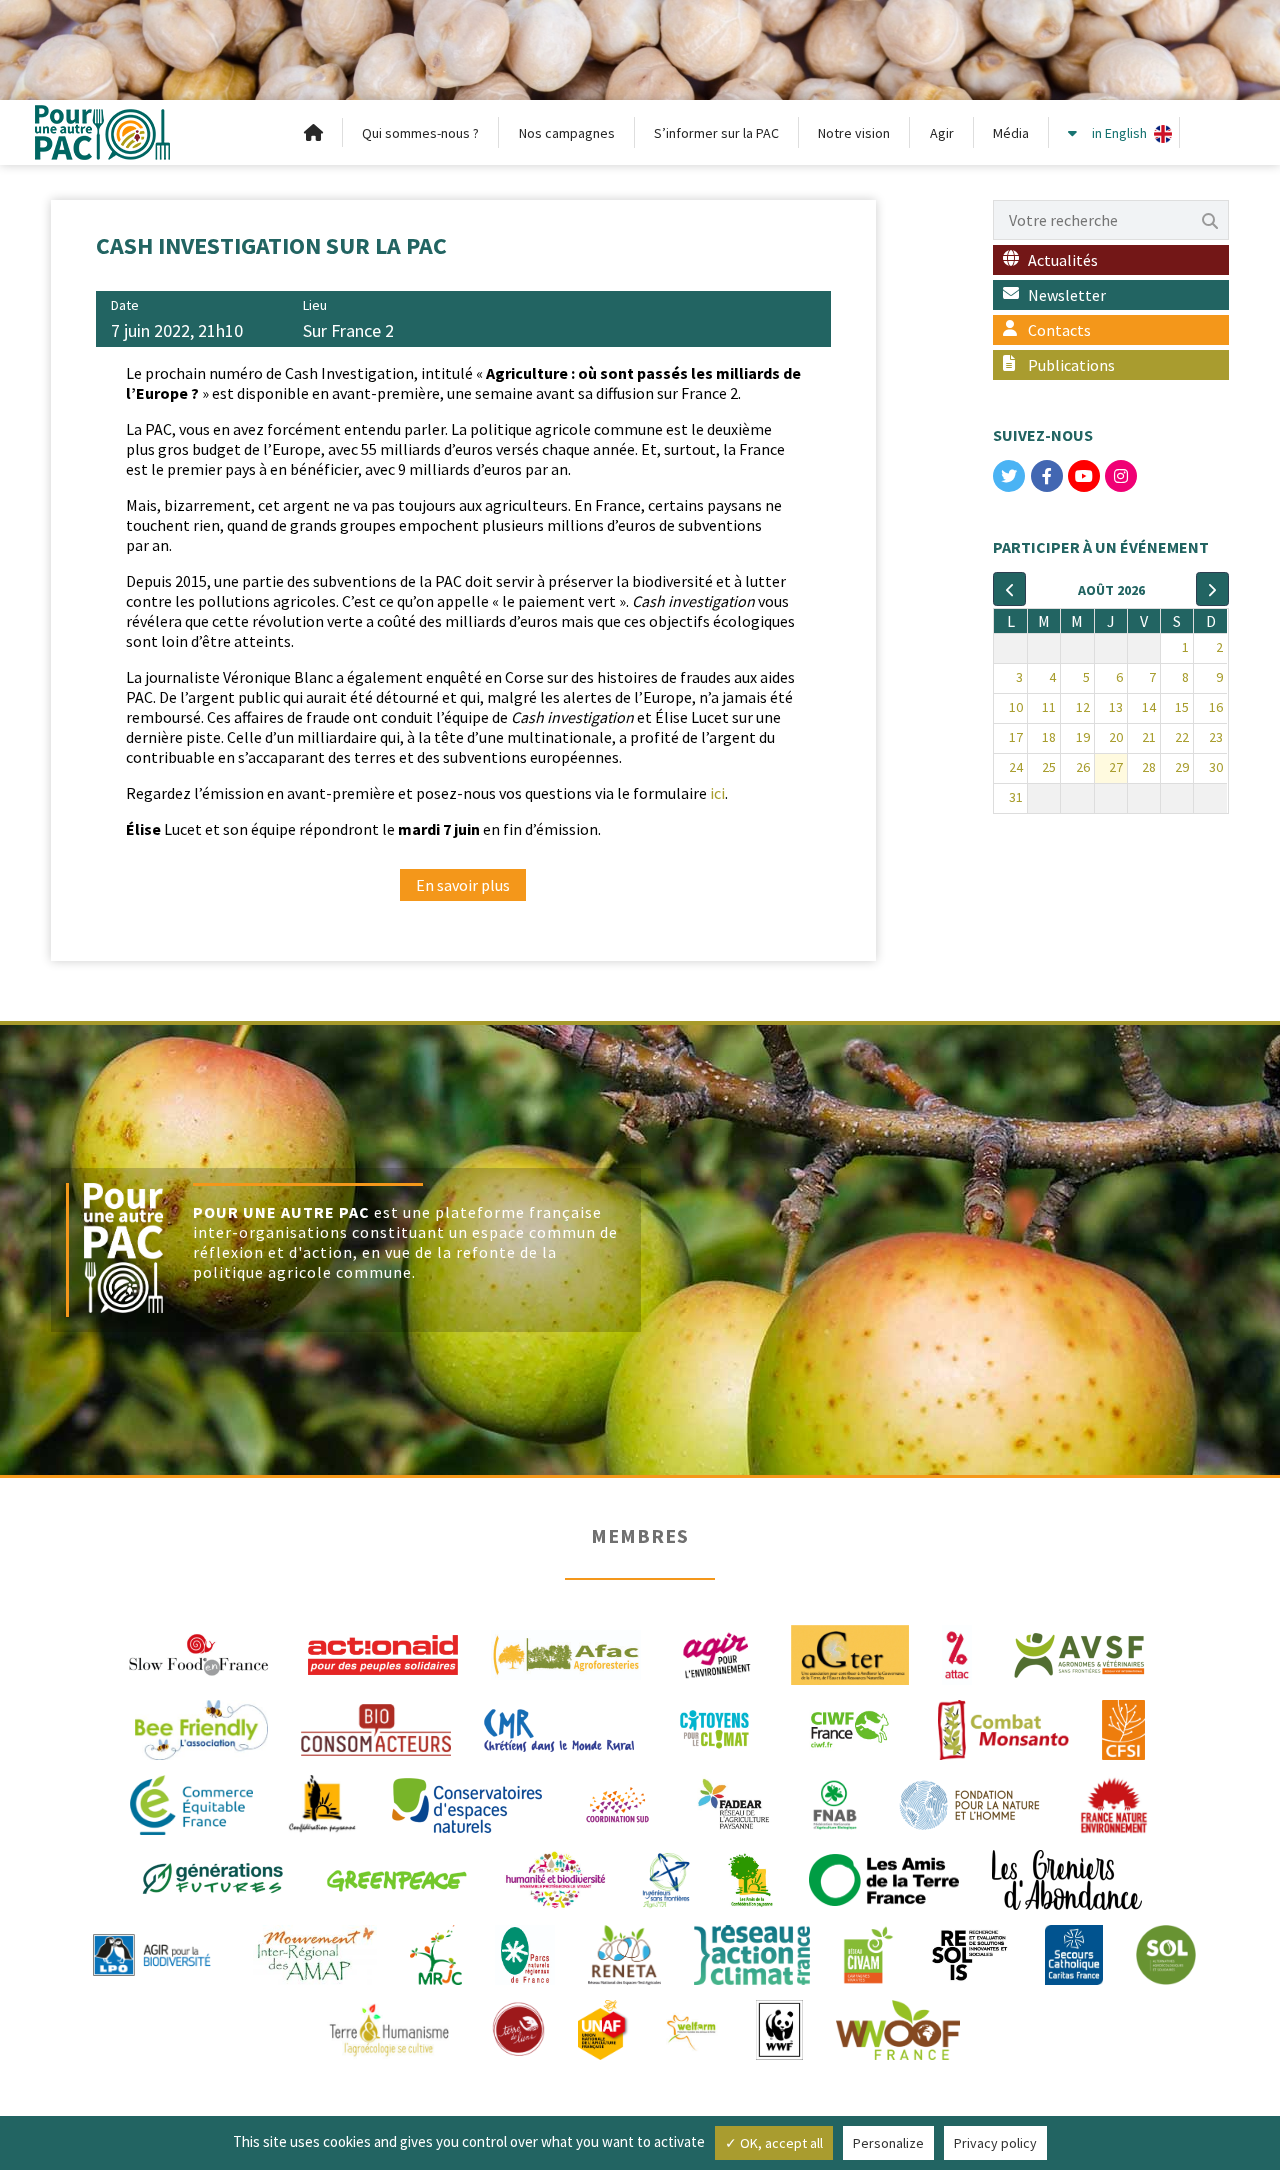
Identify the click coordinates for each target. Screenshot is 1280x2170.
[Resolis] (969, 1953)
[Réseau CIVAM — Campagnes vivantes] (868, 1953)
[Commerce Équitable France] (191, 1803)
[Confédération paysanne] (322, 1803)
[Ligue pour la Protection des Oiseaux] (152, 1953)
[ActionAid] (383, 1653)
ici (717, 793)
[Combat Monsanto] (1003, 1728)
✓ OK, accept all (774, 2143)
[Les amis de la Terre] (884, 1878)
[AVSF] (1080, 1653)
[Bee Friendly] (201, 1728)
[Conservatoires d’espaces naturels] (467, 1803)
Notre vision (854, 133)
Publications (1071, 365)
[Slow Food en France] (200, 1653)
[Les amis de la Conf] (750, 1878)
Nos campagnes (567, 133)
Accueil (314, 133)
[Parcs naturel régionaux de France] (525, 1953)
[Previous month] (1009, 589)
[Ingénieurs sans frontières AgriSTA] (666, 1878)
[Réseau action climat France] (752, 1953)
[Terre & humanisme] (389, 2028)
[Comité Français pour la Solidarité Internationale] (1123, 1728)
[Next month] (1212, 589)
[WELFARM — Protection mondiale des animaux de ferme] (693, 2028)
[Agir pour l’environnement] (716, 1653)
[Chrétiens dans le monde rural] (559, 1728)
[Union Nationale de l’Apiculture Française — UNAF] (604, 2028)
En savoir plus (463, 885)
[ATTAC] (957, 1653)
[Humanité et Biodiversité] (555, 1878)
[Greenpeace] (396, 1878)
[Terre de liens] (518, 2028)
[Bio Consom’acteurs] (376, 1728)
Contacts (1059, 330)
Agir (942, 133)
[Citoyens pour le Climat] (714, 1728)
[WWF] (779, 2028)
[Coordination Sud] (617, 1803)
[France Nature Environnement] (1114, 1803)
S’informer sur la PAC (716, 133)
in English (1119, 133)
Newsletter (1067, 295)
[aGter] (850, 1653)
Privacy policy (995, 2143)
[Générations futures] (213, 1878)
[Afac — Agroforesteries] (566, 1653)
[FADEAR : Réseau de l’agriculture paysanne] (734, 1803)
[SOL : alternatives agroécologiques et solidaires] (1166, 1953)
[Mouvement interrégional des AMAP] (315, 1953)
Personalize (888, 2143)
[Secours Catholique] (1074, 1953)
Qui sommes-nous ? (420, 133)
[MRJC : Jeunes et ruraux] (436, 1953)
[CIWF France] (849, 1728)
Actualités (1063, 260)
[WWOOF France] (898, 2028)
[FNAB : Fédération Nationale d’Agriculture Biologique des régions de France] (835, 1803)
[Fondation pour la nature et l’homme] (970, 1803)
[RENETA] (624, 1953)
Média (1011, 133)
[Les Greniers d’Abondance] (1067, 1878)
